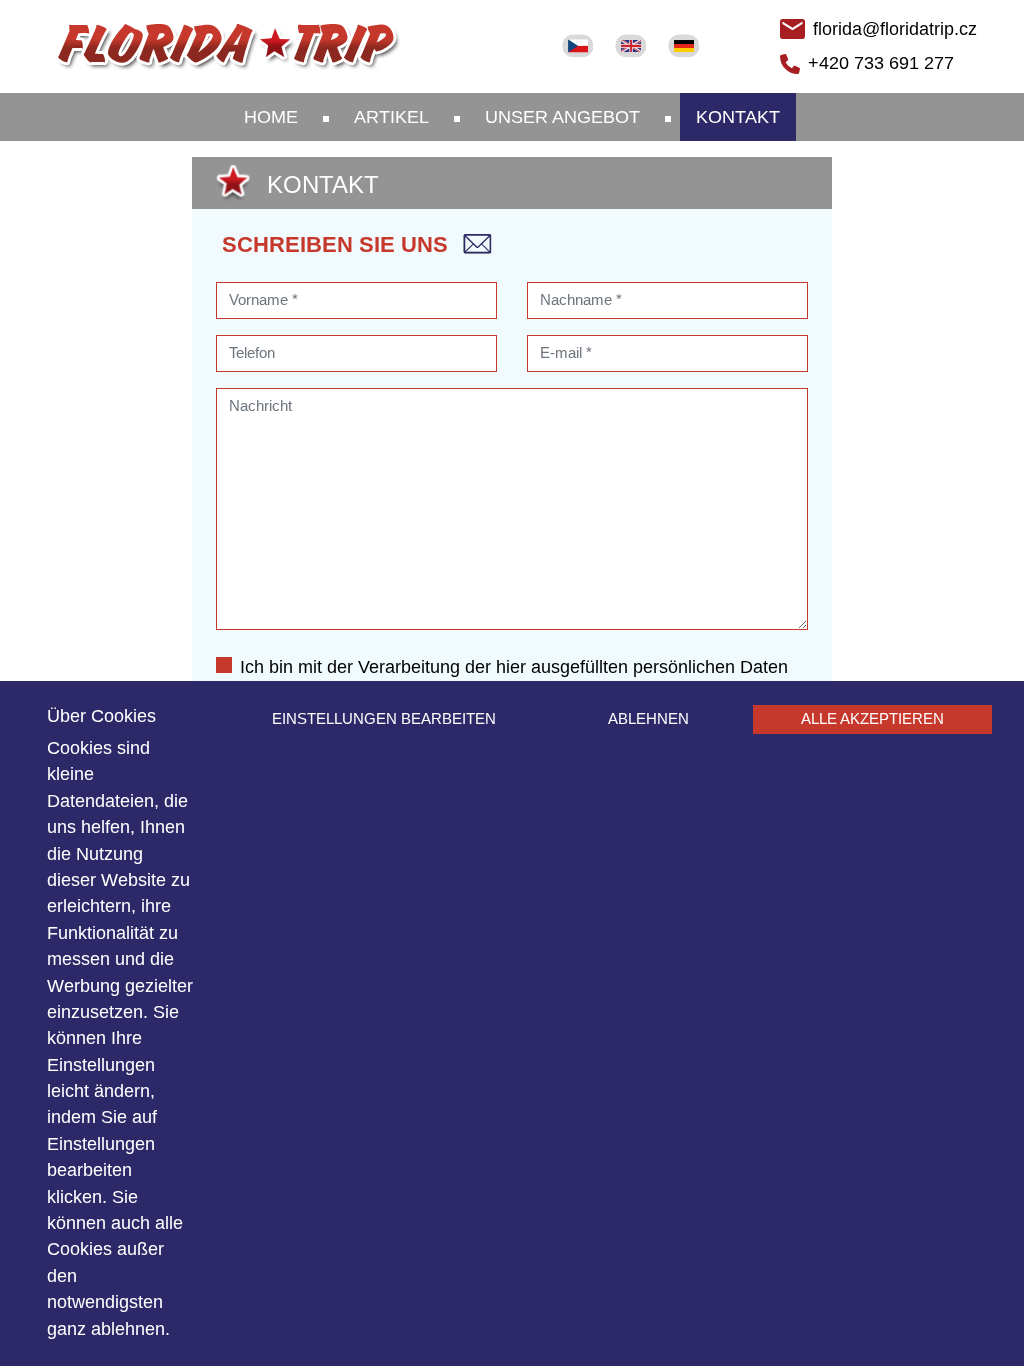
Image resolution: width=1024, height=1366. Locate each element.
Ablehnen (648, 718)
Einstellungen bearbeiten (384, 718)
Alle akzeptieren (872, 718)
